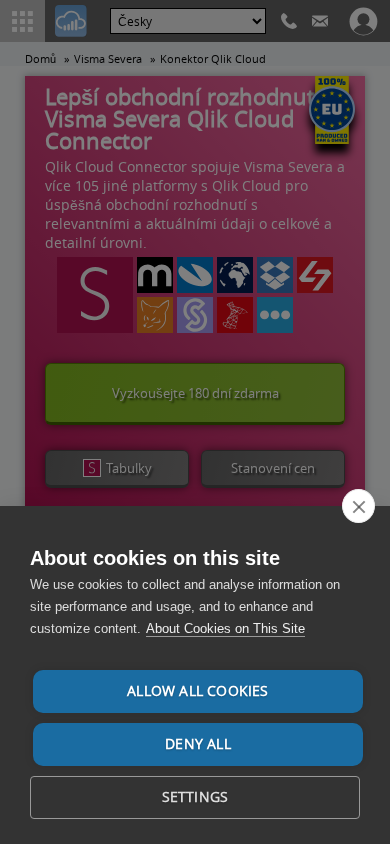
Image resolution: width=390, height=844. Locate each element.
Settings (195, 797)
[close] (358, 506)
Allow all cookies (197, 691)
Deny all (198, 744)
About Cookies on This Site (225, 628)
